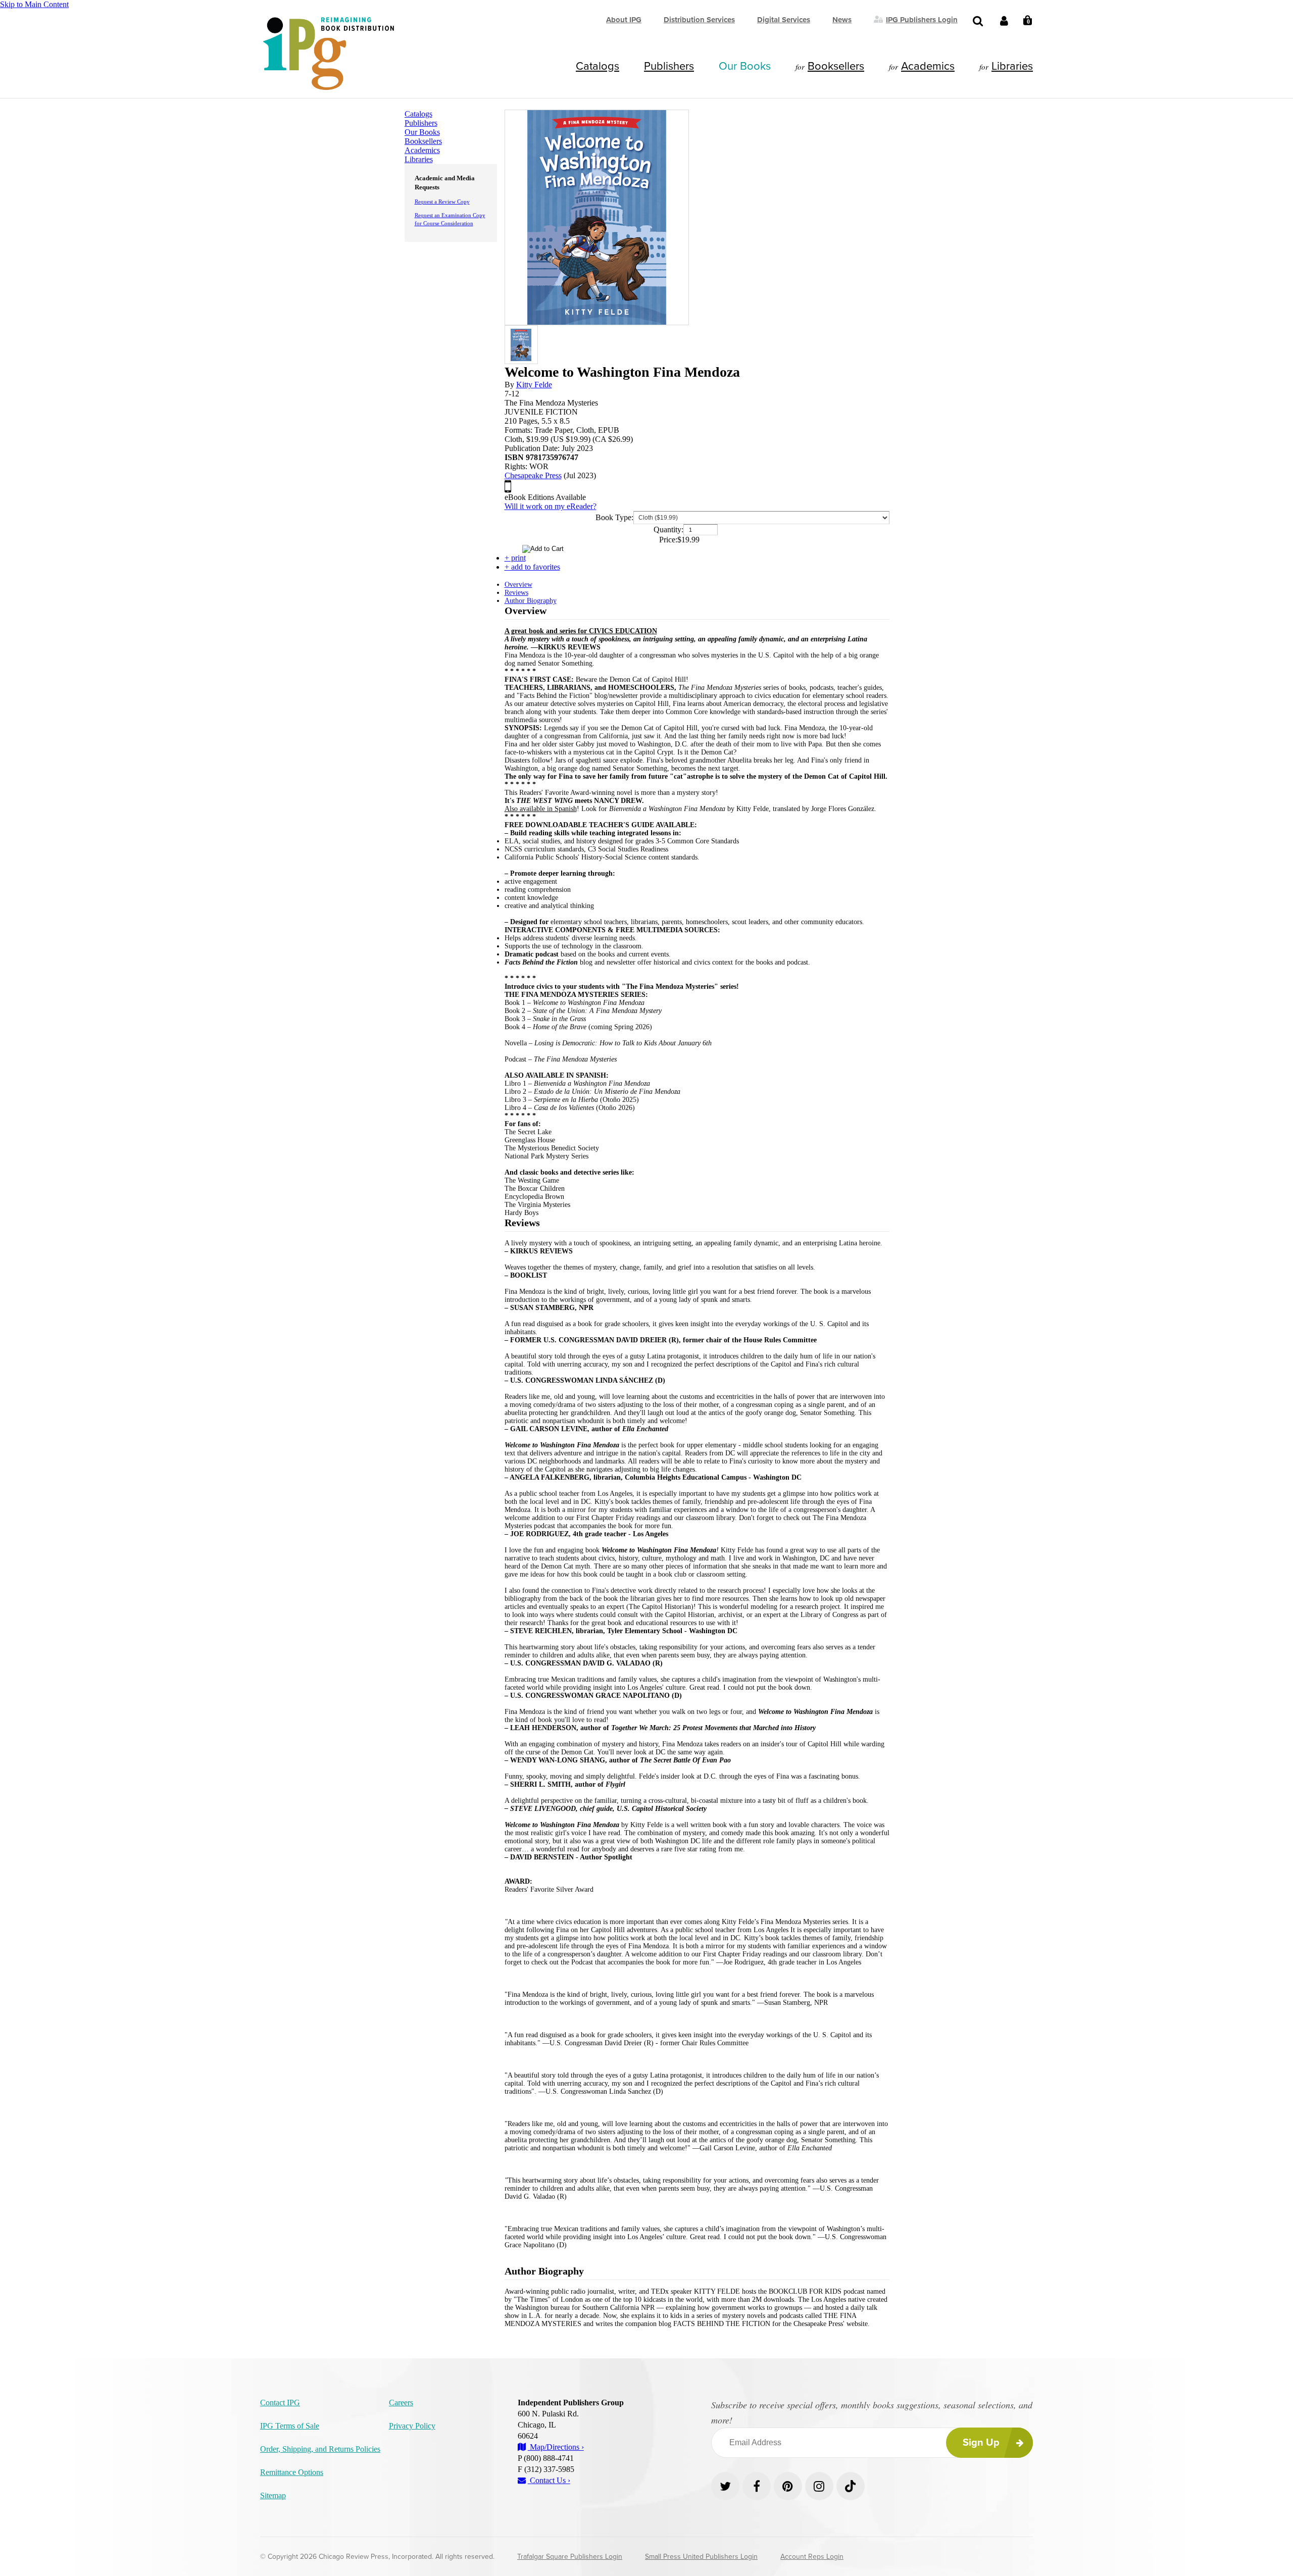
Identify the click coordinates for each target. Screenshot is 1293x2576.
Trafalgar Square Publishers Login (570, 2557)
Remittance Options (292, 2472)
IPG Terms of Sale (290, 2426)
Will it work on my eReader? (551, 506)
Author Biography (531, 601)
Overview (518, 585)
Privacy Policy (412, 2426)
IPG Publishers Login (922, 19)
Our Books (745, 66)
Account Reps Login (812, 2557)
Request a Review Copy (442, 201)
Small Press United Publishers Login (701, 2557)
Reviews (516, 593)
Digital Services (784, 20)
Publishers (669, 66)
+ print (515, 558)
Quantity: (668, 529)
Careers (401, 2403)
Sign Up (981, 2443)
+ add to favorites (532, 567)
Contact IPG (280, 2403)
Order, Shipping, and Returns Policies (320, 2449)
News (842, 20)
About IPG (624, 20)
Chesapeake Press (533, 475)
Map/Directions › (556, 2447)
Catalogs (598, 66)
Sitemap (273, 2495)
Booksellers (836, 66)
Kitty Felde (534, 385)
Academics (928, 66)
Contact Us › (549, 2480)
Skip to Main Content (34, 4)
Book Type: (614, 517)
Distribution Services (699, 20)
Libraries (1012, 66)
